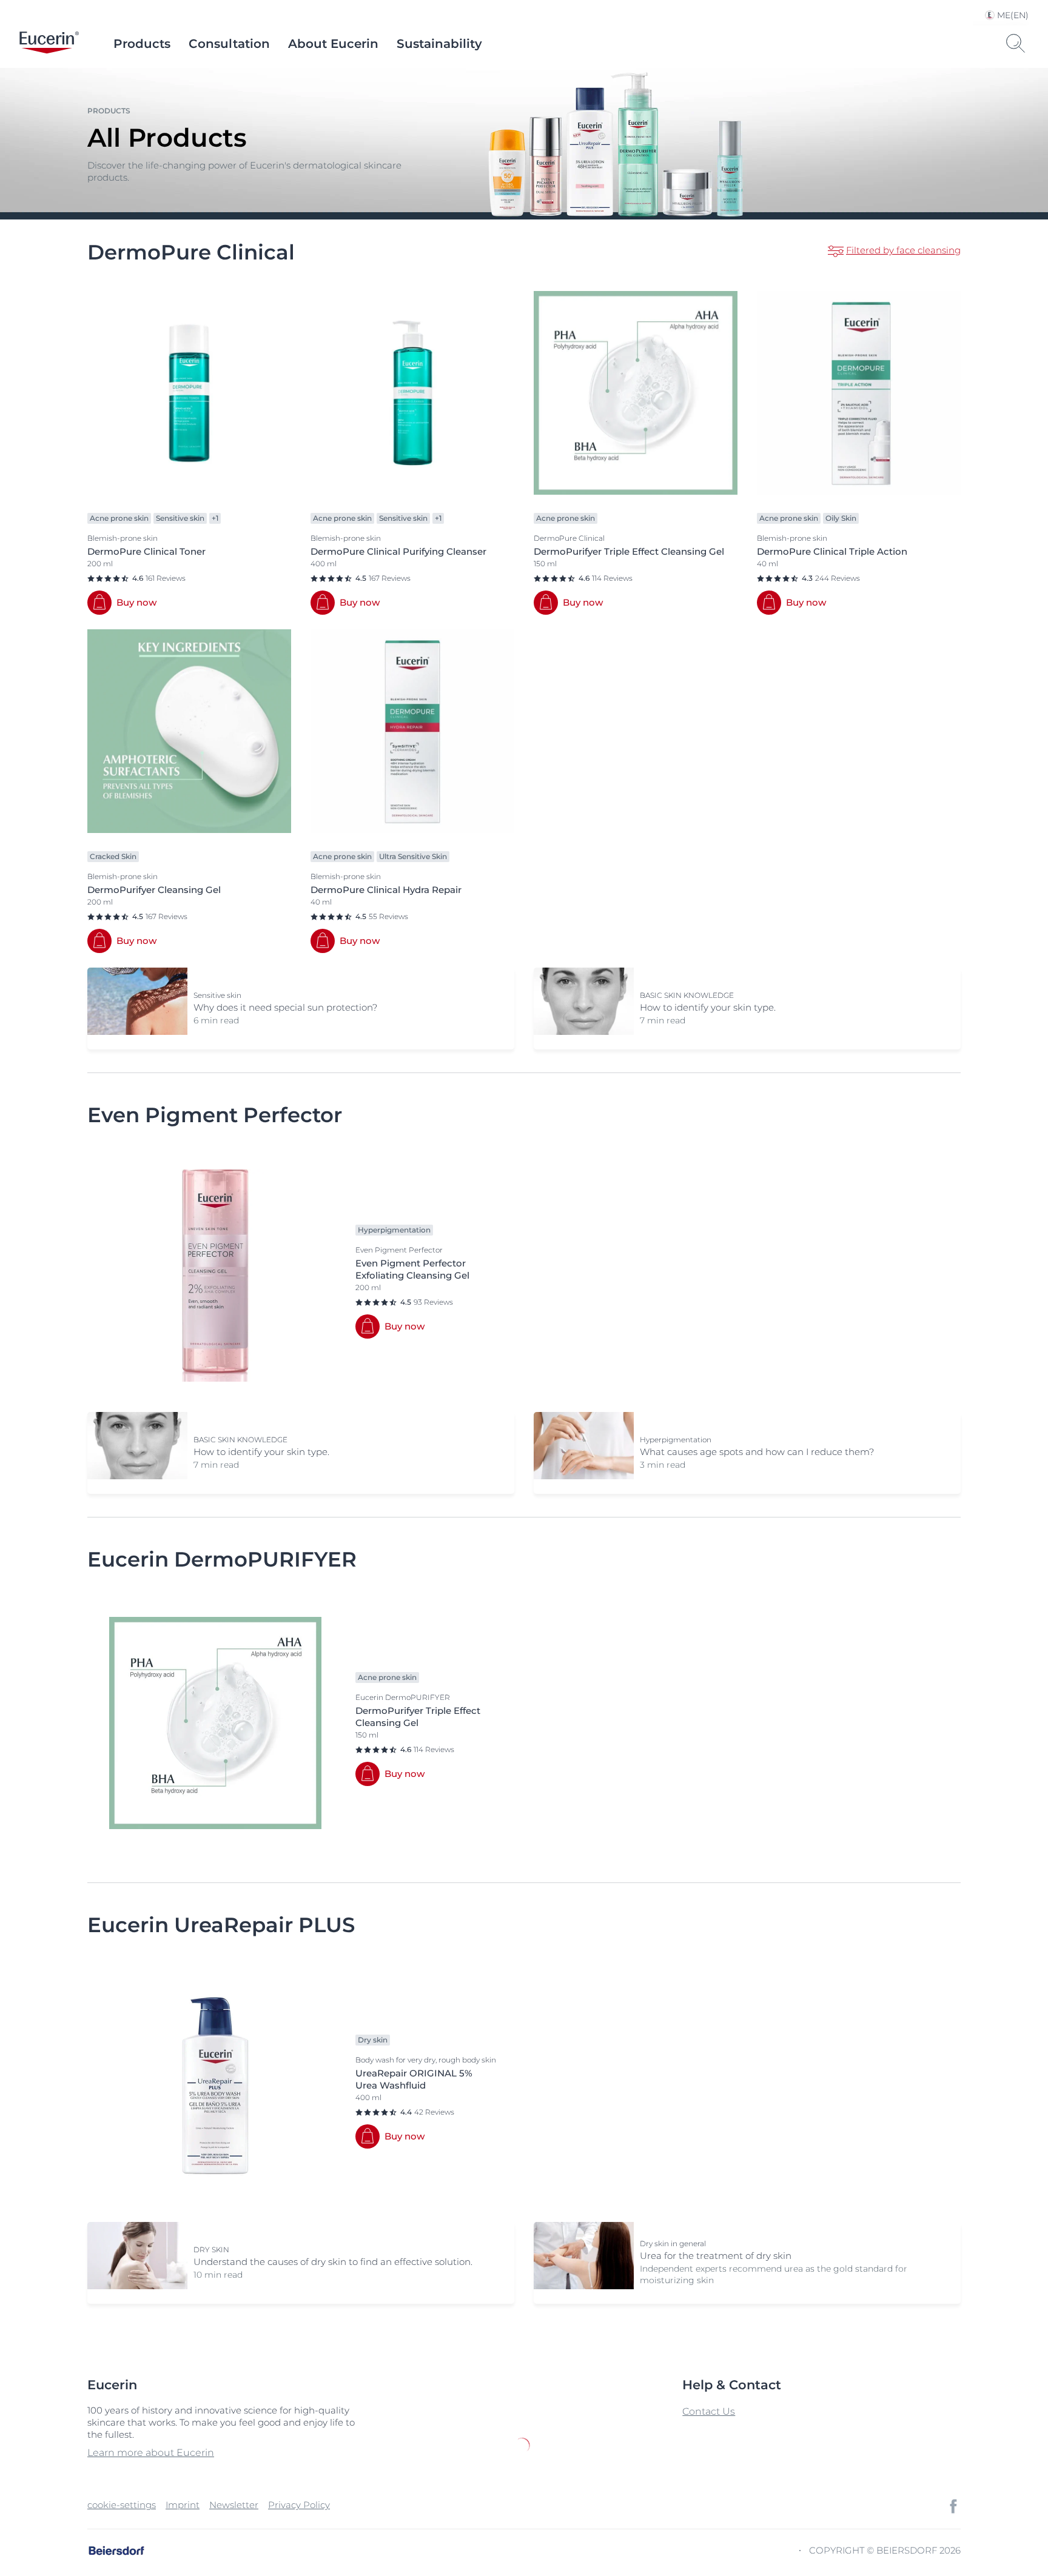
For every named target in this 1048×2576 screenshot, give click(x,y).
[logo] (49, 44)
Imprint (183, 2505)
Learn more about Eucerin (151, 2453)
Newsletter (234, 2505)
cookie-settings (122, 2505)
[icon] (953, 2506)
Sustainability (439, 44)
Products (142, 44)
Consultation (229, 44)
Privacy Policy (299, 2505)
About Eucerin (333, 44)
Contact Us (709, 2411)
